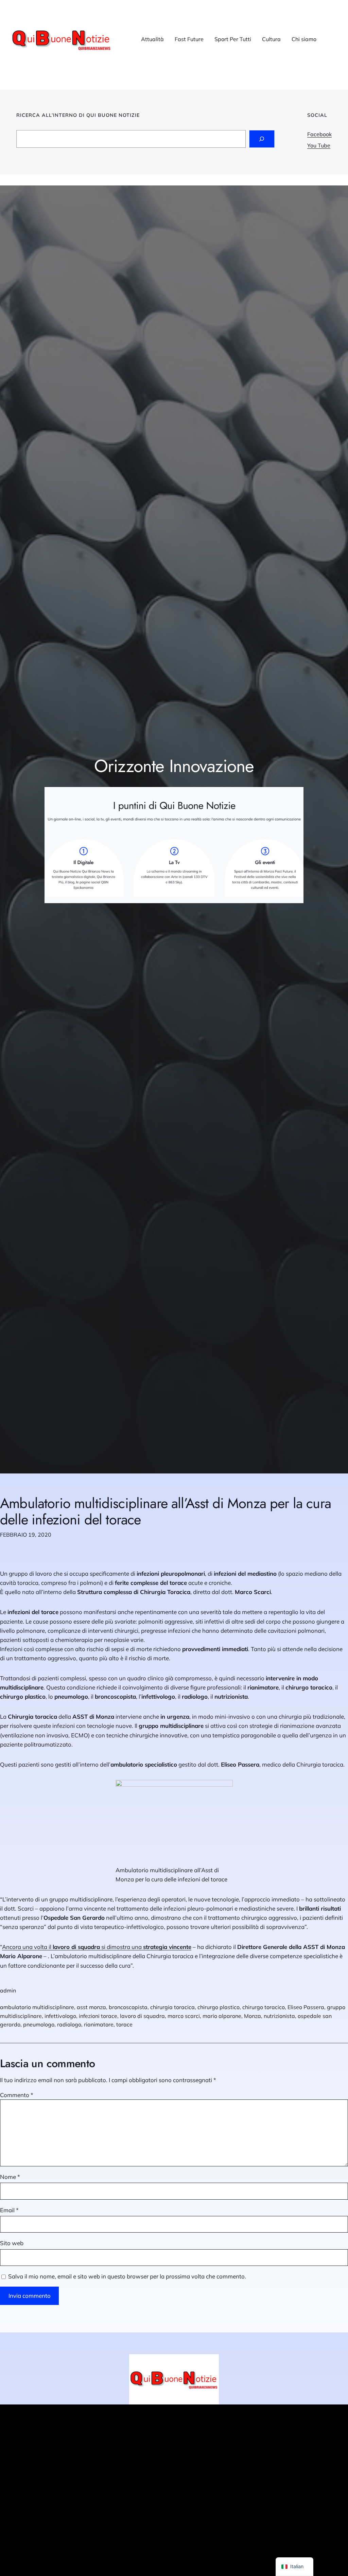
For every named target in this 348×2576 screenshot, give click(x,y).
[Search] (262, 139)
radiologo (69, 2024)
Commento (17, 2095)
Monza (253, 2016)
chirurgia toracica (172, 2007)
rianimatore (99, 2024)
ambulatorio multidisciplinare (37, 2007)
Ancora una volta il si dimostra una (97, 1947)
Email (9, 2210)
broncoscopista (128, 2007)
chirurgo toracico (264, 2007)
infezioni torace (98, 2016)
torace (124, 2024)
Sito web (12, 2243)
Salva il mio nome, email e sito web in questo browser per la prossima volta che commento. (127, 2276)
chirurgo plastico (219, 2007)
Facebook (319, 134)
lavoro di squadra (142, 2016)
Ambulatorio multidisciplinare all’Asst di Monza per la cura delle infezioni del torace (166, 1511)
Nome (10, 2177)
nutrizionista (279, 2016)
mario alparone (222, 2016)
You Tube (319, 145)
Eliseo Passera (306, 2007)
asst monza (91, 2007)
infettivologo (60, 2016)
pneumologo (39, 2024)
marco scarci (184, 2016)
